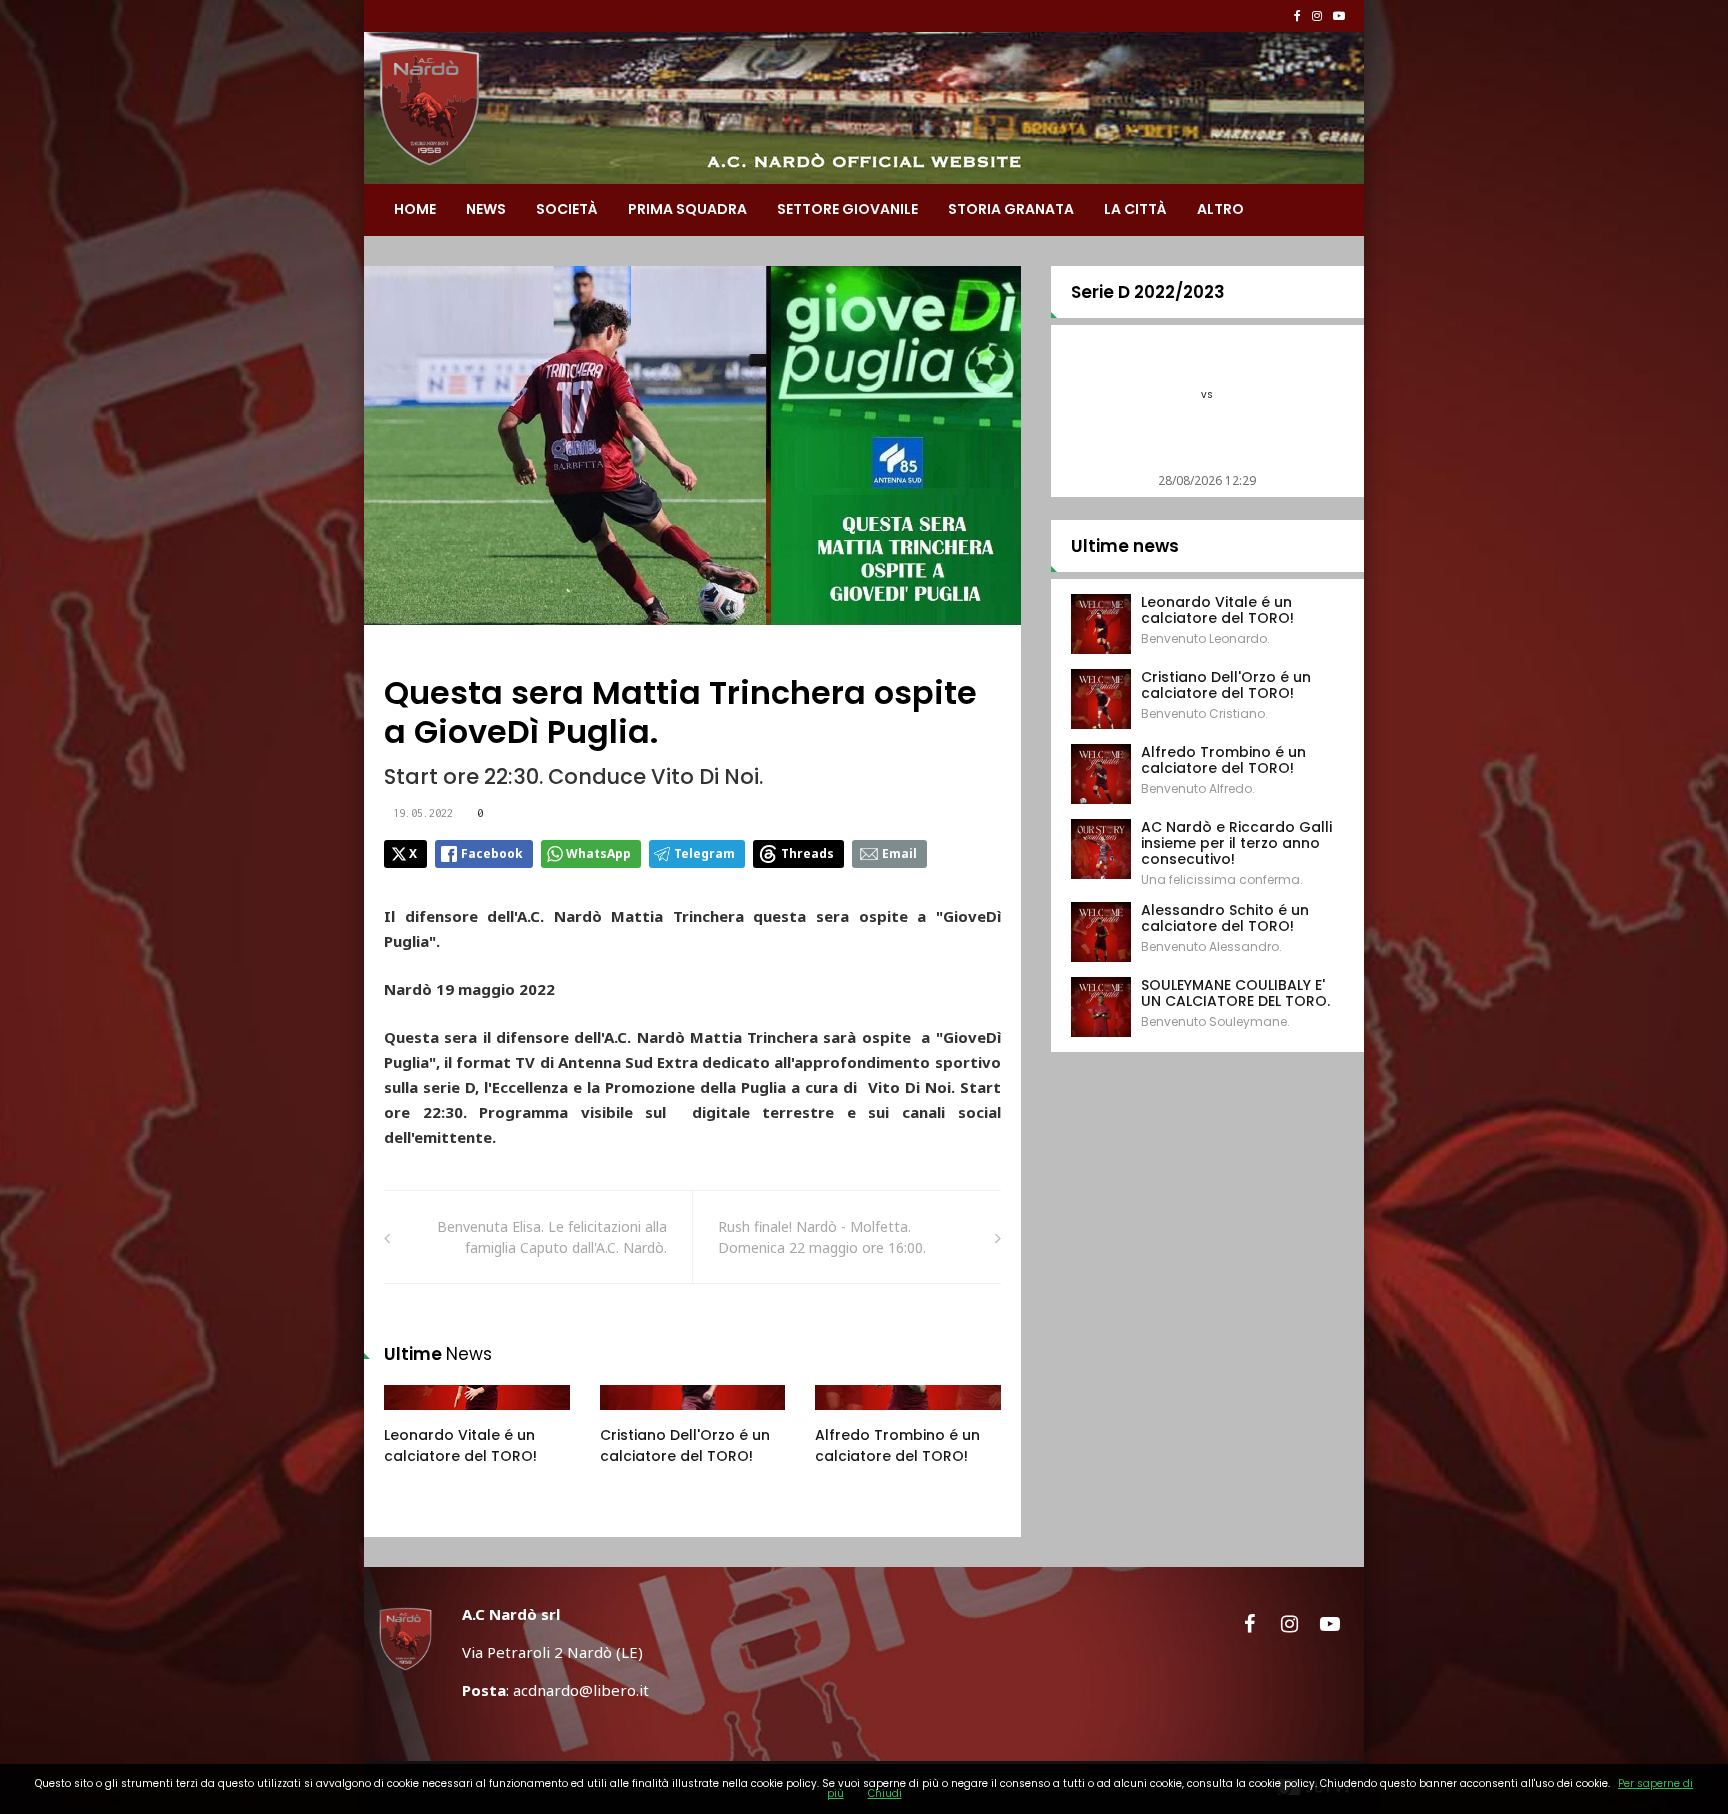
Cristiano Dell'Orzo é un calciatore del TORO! (685, 1445)
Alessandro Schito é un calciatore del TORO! (1225, 918)
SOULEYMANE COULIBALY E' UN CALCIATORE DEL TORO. (1235, 993)
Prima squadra (687, 209)
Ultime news (1125, 546)
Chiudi (885, 1793)
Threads (807, 853)
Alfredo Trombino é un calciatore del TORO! (897, 1445)
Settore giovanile (847, 209)
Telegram (704, 853)
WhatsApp (598, 853)
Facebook (492, 853)
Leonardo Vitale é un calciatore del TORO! (460, 1445)
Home (415, 209)
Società (567, 209)
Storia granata (1011, 209)
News (486, 209)
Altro (1220, 209)
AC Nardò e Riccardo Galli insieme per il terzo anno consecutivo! (1236, 843)
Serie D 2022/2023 (1148, 292)
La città (1135, 209)
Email (899, 853)
